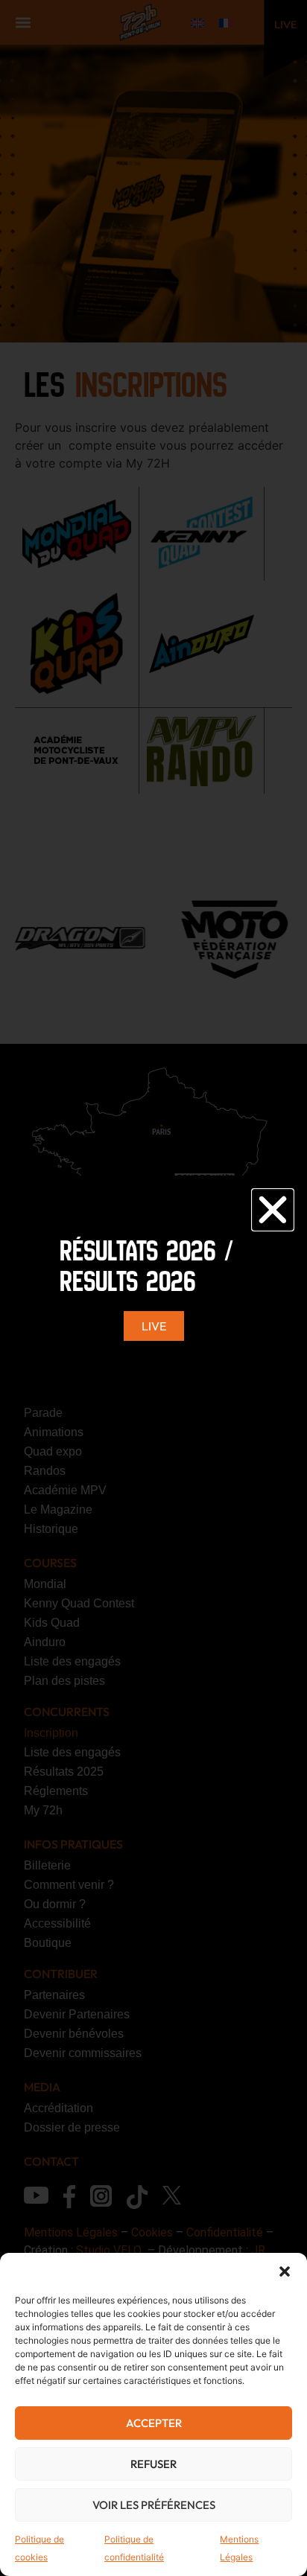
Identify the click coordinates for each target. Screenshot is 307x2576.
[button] (285, 2271)
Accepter (154, 2423)
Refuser (153, 2464)
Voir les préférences (154, 2505)
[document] (153, 1288)
